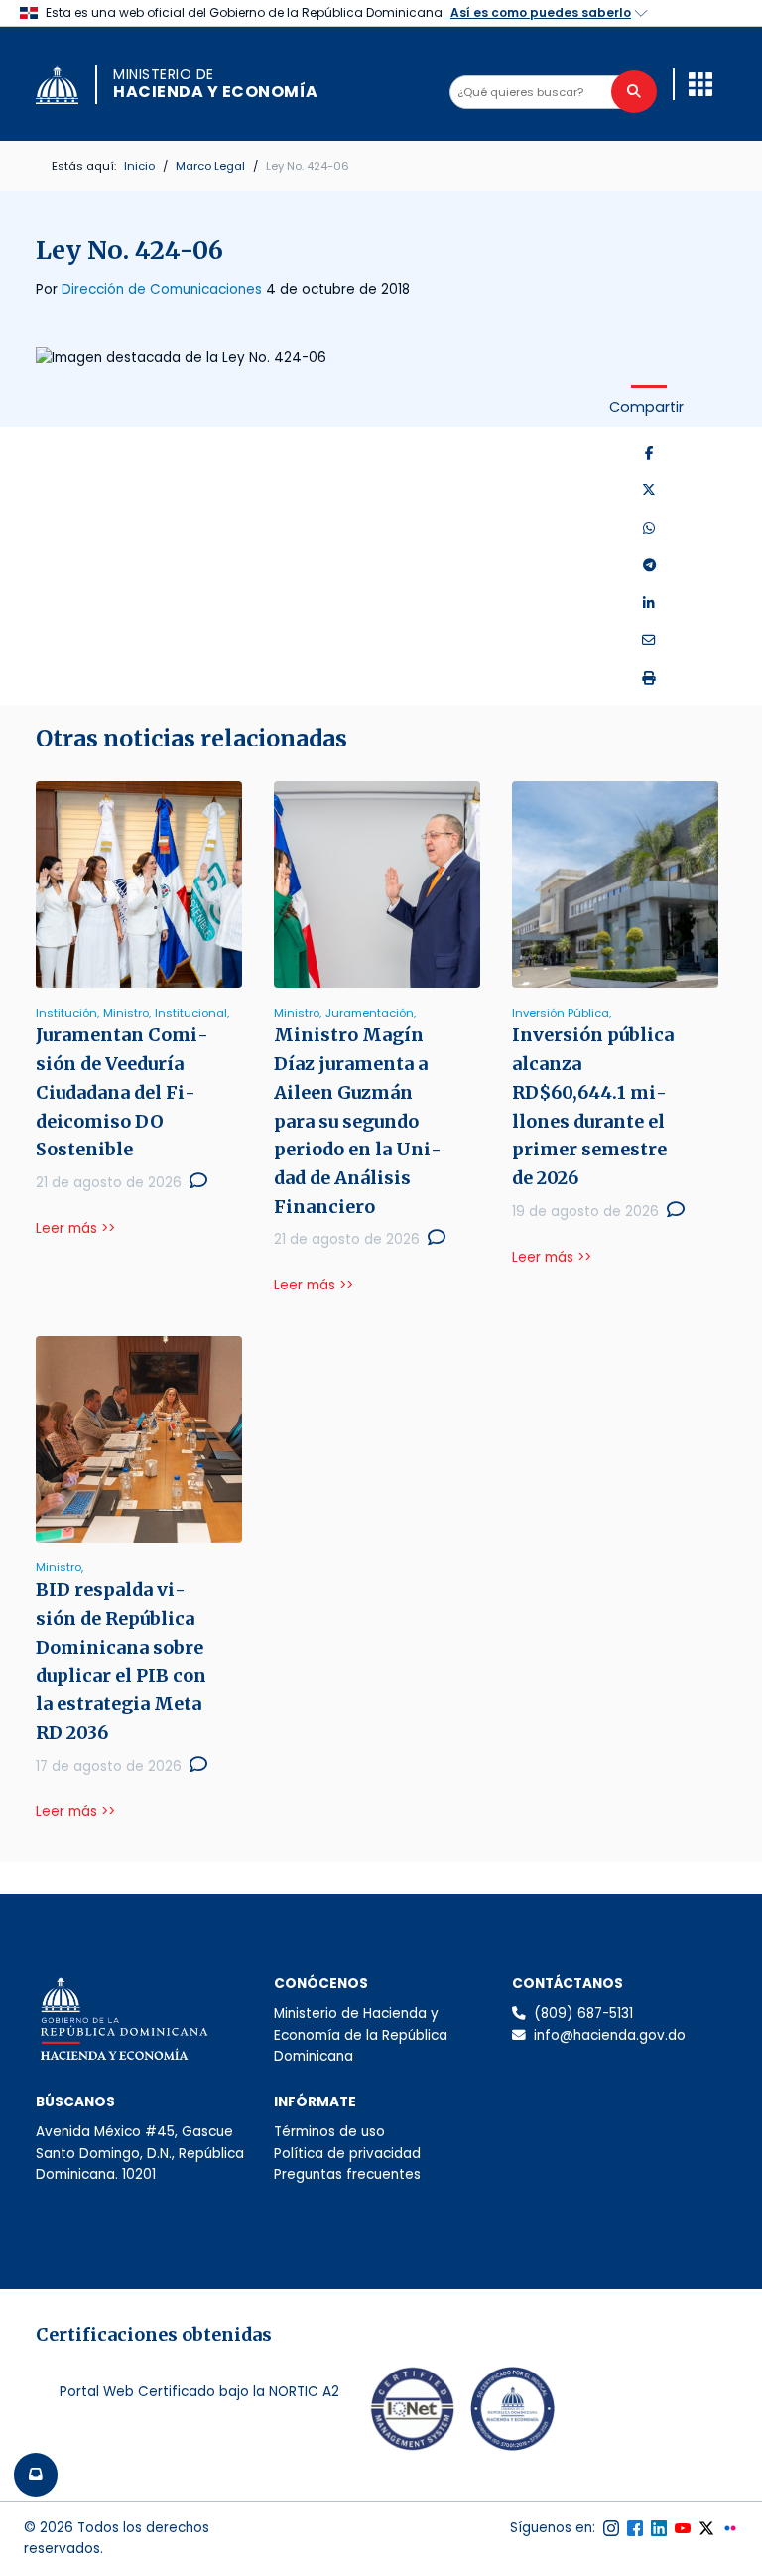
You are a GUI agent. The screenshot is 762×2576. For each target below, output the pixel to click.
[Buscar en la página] (634, 92)
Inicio (139, 166)
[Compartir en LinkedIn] (649, 604)
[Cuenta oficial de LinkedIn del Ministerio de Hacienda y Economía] (659, 2528)
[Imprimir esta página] (649, 679)
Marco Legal (210, 166)
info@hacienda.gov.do (610, 2035)
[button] (700, 84)
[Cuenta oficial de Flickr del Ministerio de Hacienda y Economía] (730, 2528)
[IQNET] (413, 2413)
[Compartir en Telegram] (649, 566)
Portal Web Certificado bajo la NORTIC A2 (199, 2392)
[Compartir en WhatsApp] (649, 529)
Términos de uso (329, 2132)
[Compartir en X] (649, 491)
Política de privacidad (347, 2154)
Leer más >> (75, 1228)
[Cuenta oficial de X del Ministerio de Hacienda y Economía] (706, 2528)
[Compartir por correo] (649, 641)
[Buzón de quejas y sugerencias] (36, 2475)
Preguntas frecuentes (347, 2174)
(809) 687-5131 (583, 2014)
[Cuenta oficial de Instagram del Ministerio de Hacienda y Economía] (611, 2528)
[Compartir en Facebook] (649, 454)
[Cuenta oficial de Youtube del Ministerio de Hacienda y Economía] (683, 2528)
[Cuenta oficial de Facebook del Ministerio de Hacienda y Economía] (635, 2528)
